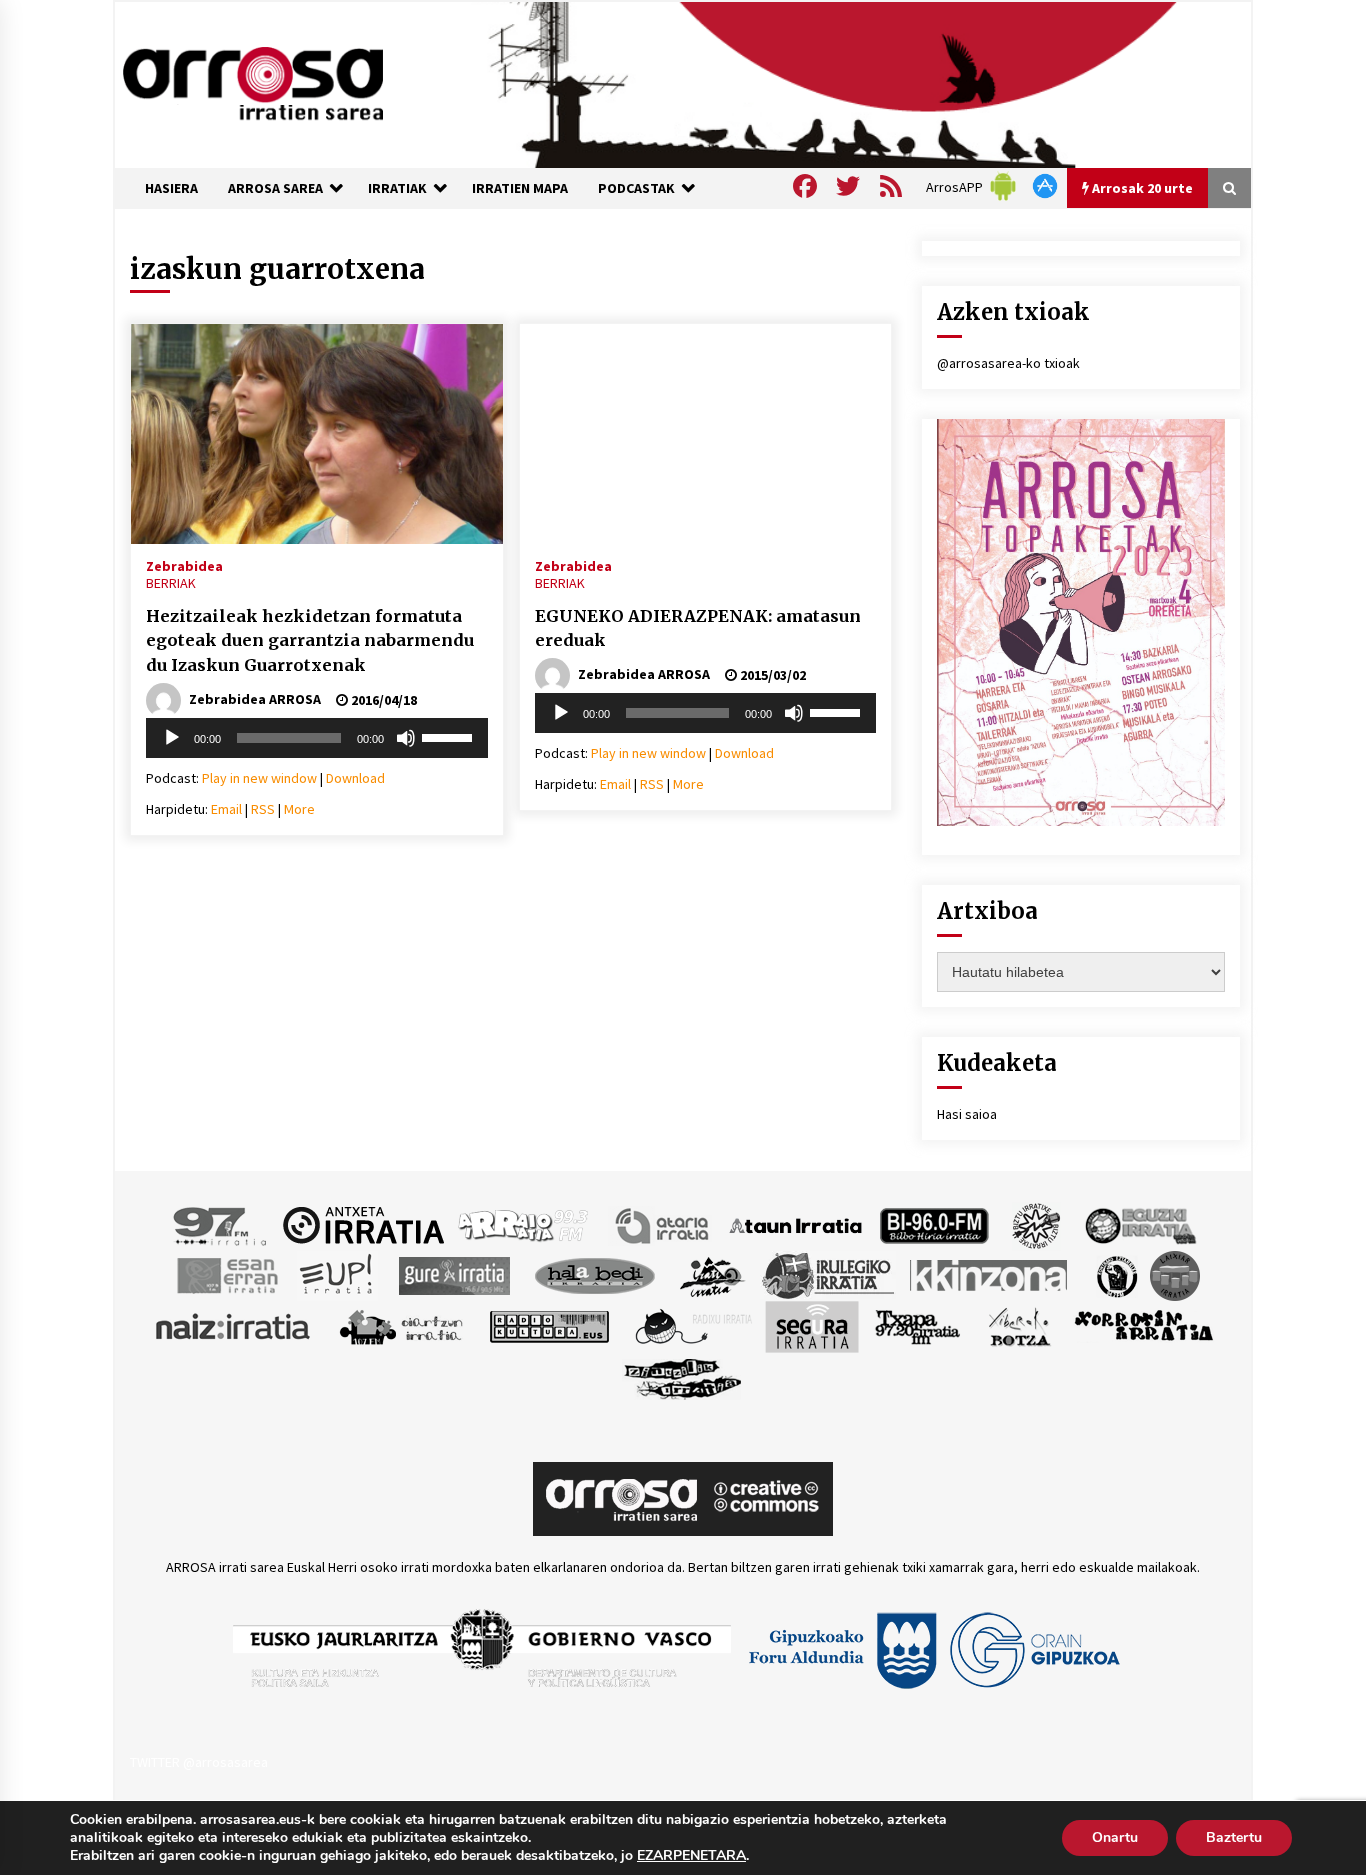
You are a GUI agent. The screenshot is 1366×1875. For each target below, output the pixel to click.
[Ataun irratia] (796, 1224)
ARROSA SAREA (275, 188)
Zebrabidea (184, 565)
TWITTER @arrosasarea (199, 1762)
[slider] (450, 736)
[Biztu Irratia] (1036, 1224)
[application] (317, 738)
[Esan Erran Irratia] (226, 1274)
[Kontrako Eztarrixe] (1115, 1274)
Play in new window (259, 778)
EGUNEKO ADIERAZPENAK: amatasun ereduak (698, 628)
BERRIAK (171, 583)
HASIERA (171, 188)
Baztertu (1234, 1837)
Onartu (1115, 1837)
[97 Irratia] (221, 1224)
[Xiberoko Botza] (1018, 1325)
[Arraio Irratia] (524, 1224)
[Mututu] (406, 738)
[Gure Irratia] (454, 1274)
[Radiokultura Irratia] (549, 1325)
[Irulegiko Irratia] (828, 1274)
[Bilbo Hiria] (934, 1224)
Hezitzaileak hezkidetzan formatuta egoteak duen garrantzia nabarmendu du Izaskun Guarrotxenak (310, 640)
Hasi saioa (967, 1114)
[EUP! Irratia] (337, 1274)
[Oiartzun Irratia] (401, 1325)
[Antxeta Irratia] (363, 1224)
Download (355, 778)
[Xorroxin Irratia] (1143, 1325)
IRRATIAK (397, 188)
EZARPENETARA (691, 1856)
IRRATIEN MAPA (520, 188)
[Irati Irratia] (713, 1274)
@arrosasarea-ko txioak (1008, 363)
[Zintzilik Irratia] (683, 1376)
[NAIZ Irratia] (234, 1325)
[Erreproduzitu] (172, 738)
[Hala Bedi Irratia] (594, 1274)
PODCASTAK (636, 188)
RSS (263, 809)
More (299, 809)
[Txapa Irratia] (917, 1325)
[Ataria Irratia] (663, 1224)
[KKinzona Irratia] (990, 1274)
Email (226, 809)
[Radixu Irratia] (692, 1325)
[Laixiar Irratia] (1175, 1274)
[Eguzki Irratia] (1139, 1224)
